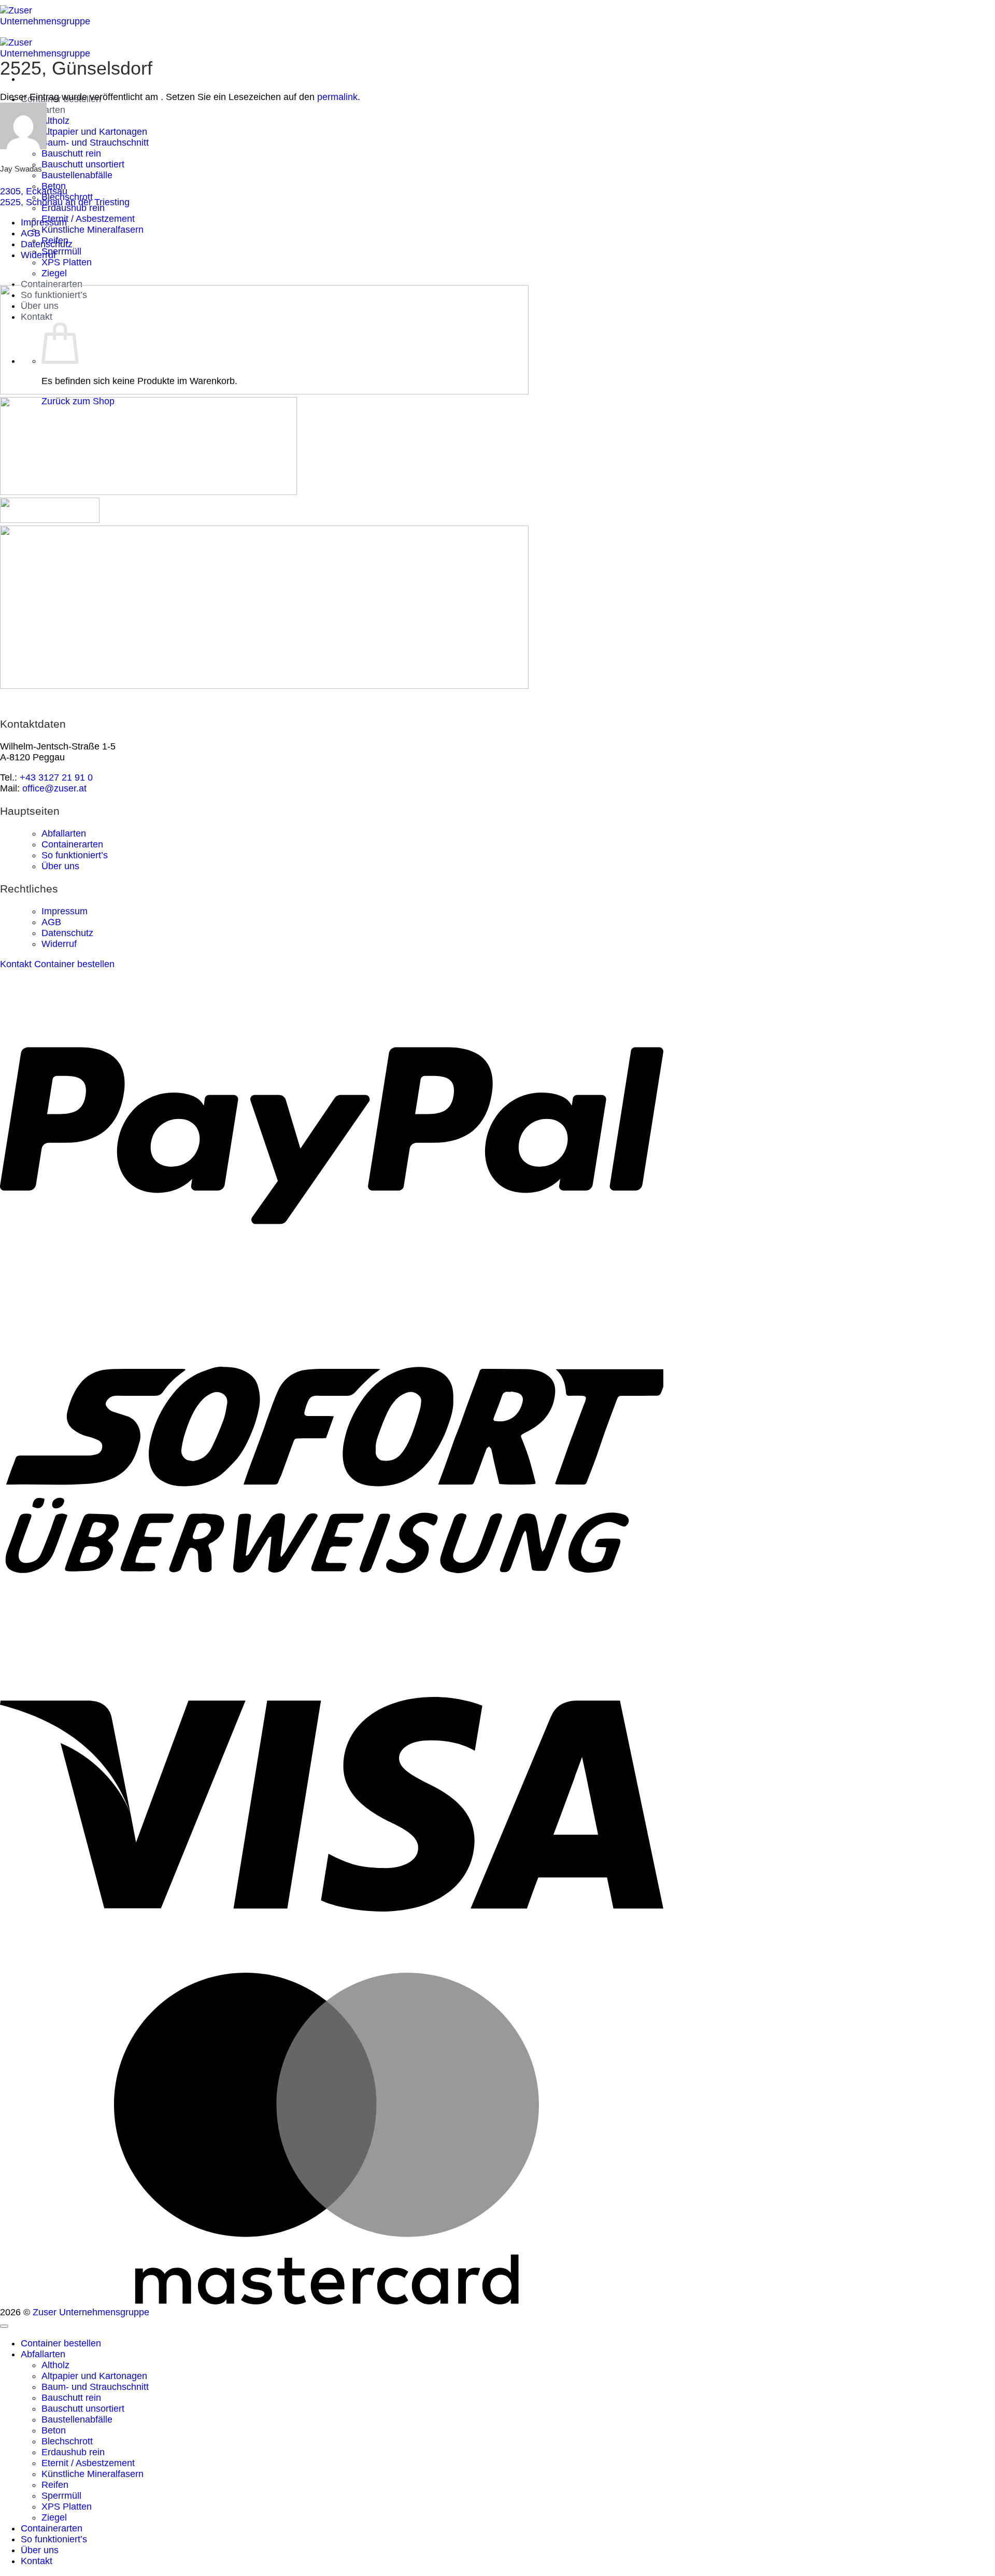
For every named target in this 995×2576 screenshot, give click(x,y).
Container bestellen (61, 2343)
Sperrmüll (61, 251)
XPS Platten (67, 262)
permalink (337, 97)
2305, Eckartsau (34, 191)
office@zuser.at (54, 788)
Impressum (44, 222)
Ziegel (54, 273)
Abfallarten (64, 833)
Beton (54, 2430)
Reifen (55, 2485)
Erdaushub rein (73, 208)
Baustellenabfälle (77, 175)
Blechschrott (67, 2441)
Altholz (55, 121)
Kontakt (37, 2561)
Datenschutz (47, 244)
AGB (31, 233)
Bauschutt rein (71, 153)
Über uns (60, 866)
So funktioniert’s (75, 855)
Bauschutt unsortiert (83, 164)
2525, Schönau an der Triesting (65, 202)
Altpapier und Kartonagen (94, 132)
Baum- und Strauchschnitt (95, 143)
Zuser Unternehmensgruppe (91, 2312)
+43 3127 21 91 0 (56, 777)
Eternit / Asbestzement (88, 219)
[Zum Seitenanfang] (4, 2326)
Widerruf (38, 255)
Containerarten (52, 284)
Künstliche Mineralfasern (93, 230)
